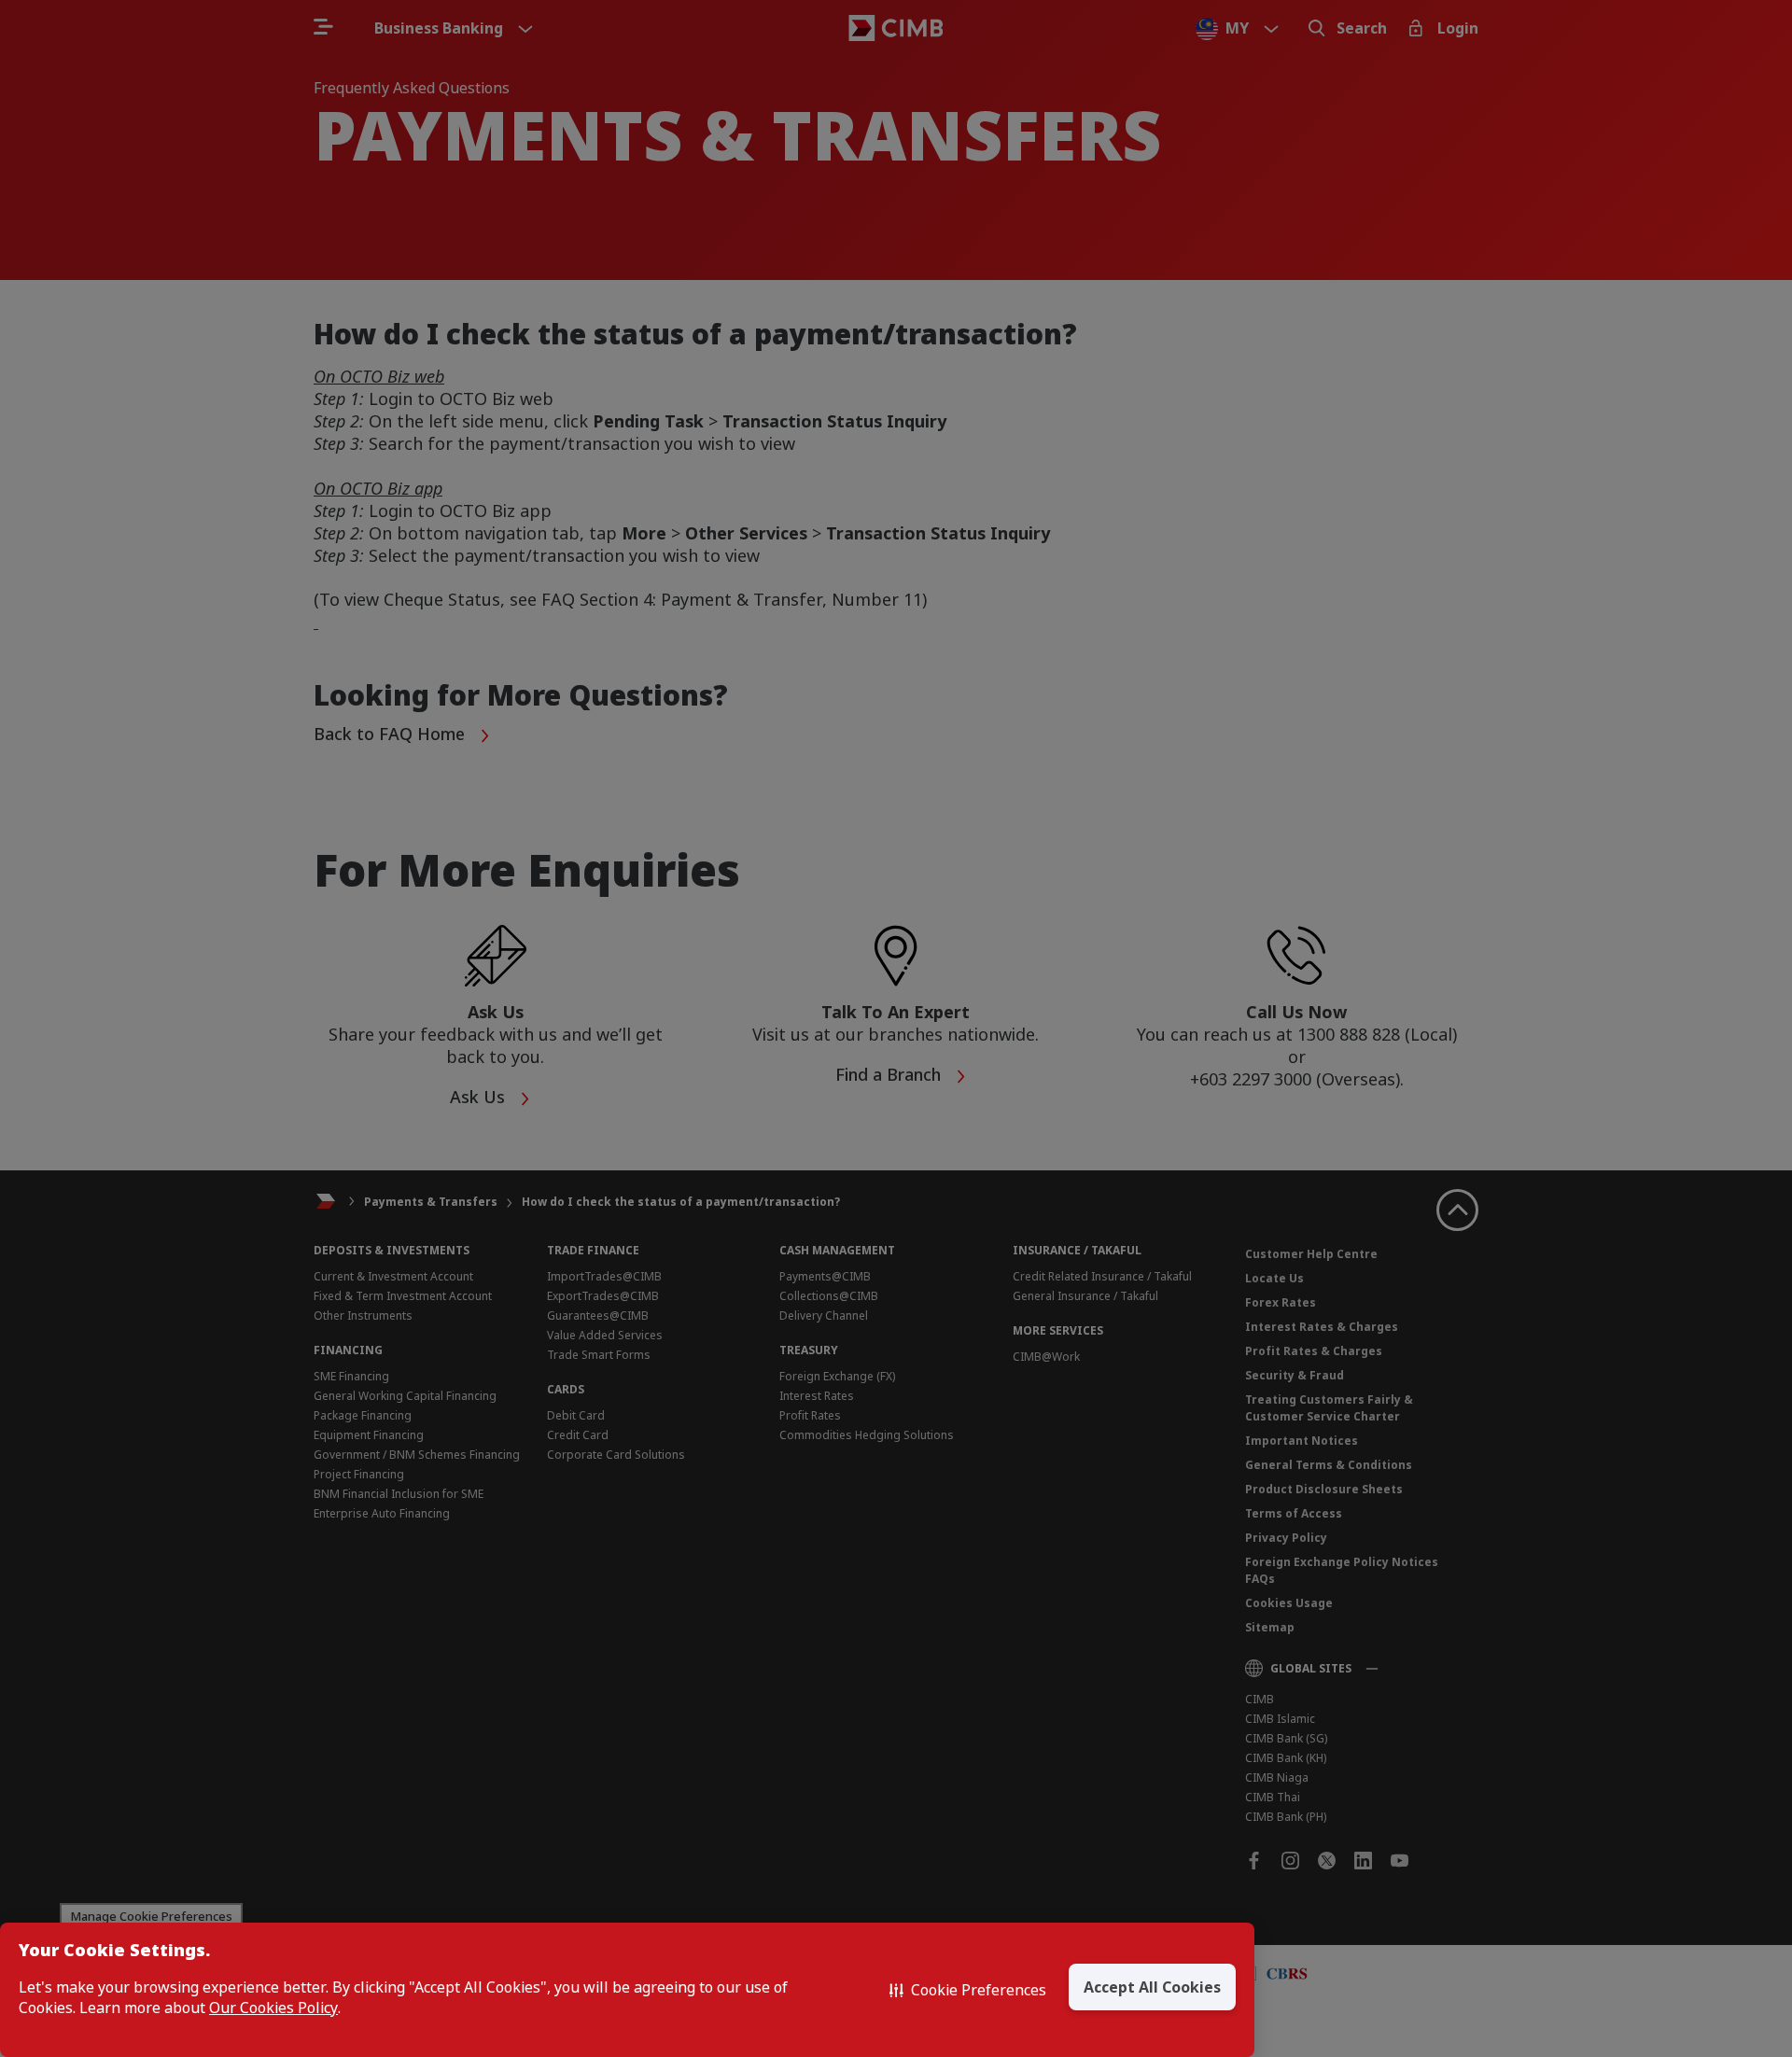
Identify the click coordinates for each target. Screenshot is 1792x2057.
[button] (968, 1990)
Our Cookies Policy (273, 2008)
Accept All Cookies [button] (1152, 1987)
